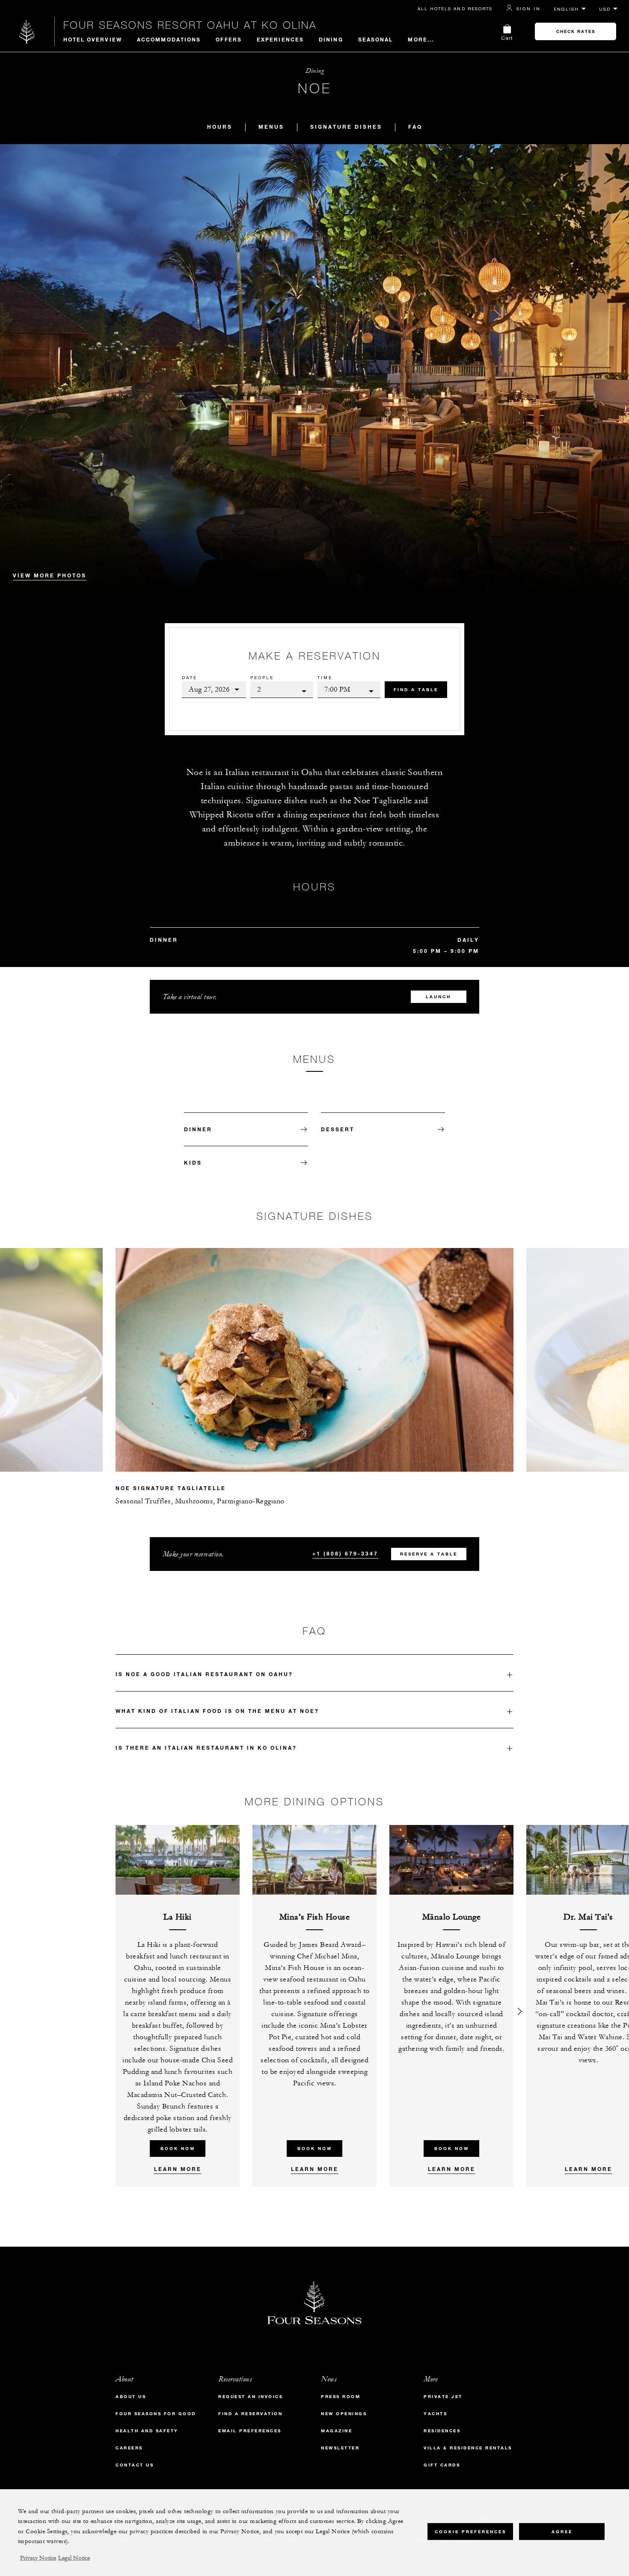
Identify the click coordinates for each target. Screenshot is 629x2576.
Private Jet (443, 2397)
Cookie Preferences (470, 2531)
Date (190, 677)
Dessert (338, 1129)
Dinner (198, 1129)
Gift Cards (442, 2465)
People (262, 677)
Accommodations (169, 39)
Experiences (280, 39)
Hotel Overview (93, 39)
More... (421, 39)
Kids (193, 1162)
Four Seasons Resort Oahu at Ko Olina (190, 25)
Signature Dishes (346, 127)
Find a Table (416, 690)
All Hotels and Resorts (455, 9)
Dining (331, 39)
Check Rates (576, 31)
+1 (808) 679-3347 (345, 1553)
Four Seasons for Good (156, 2414)
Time (325, 677)
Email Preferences (250, 2431)
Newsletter (340, 2448)
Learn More (178, 2169)
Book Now (178, 2149)
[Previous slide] (109, 1347)
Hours (220, 127)
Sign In (528, 9)
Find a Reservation (250, 2414)
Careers (129, 2448)
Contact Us (135, 2465)
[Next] (520, 2006)
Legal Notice (74, 2558)
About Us (131, 2397)
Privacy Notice (38, 2558)
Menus (271, 127)
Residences (442, 2431)
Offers (229, 39)
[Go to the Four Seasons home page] (27, 31)
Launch (438, 997)
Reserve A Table (429, 1554)
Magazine (337, 2431)
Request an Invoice (251, 2397)
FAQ (415, 127)
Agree (562, 2531)
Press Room (341, 2397)
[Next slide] (520, 1347)
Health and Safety (147, 2431)
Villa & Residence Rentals (468, 2448)
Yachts (435, 2414)
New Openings (344, 2414)
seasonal (376, 39)
